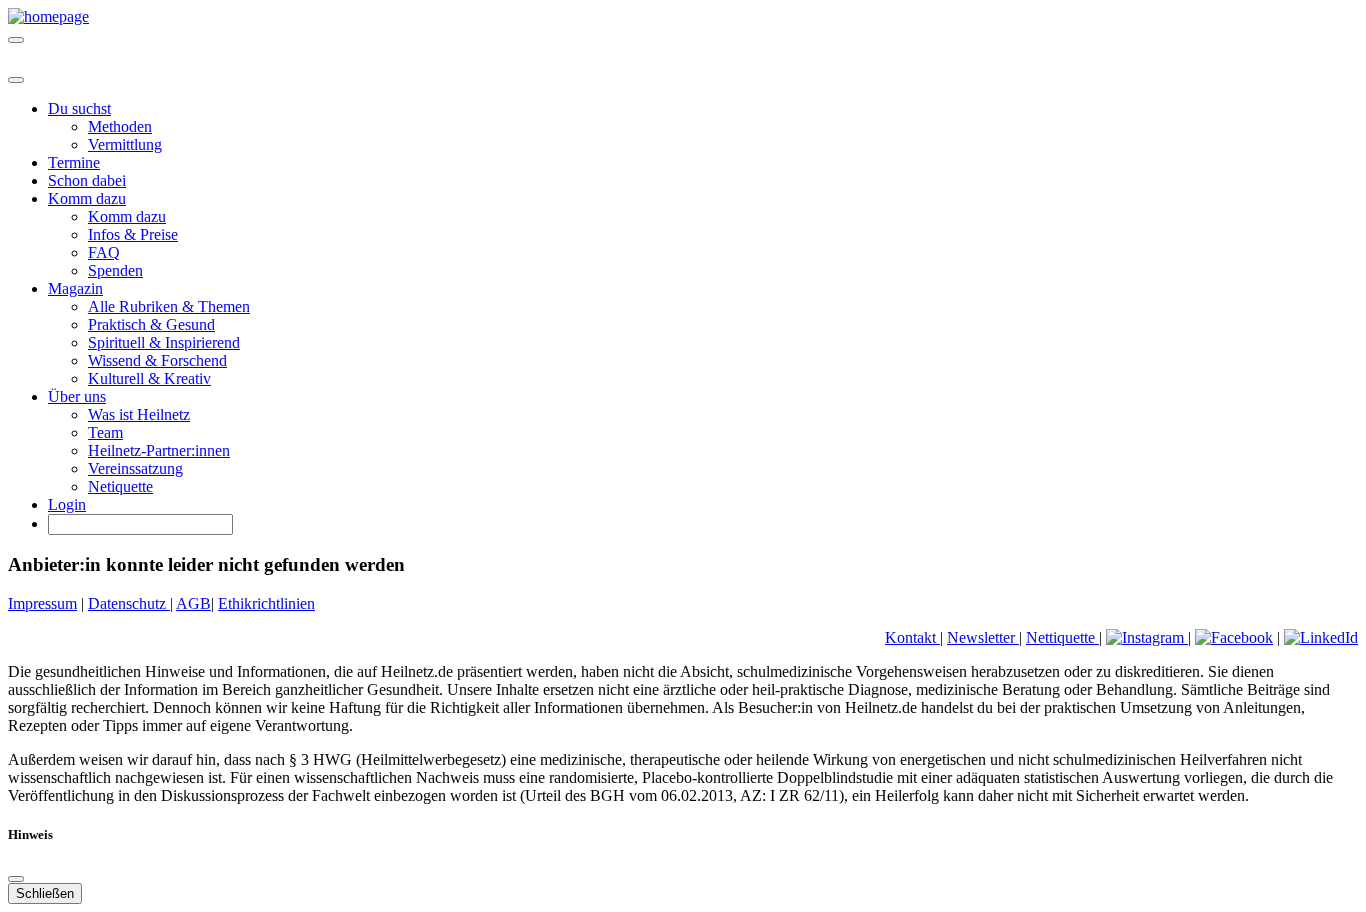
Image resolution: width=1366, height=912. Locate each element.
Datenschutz (129, 603)
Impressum (42, 603)
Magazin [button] (75, 288)
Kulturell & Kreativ (149, 378)
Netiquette (120, 486)
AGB (193, 603)
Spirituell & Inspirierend (164, 342)
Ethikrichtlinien (266, 603)
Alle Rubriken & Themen (169, 306)
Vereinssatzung (135, 468)
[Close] (16, 80)
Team (105, 432)
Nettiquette (1062, 637)
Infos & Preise (133, 234)
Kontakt (912, 637)
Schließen (45, 893)
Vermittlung (125, 144)
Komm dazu (127, 216)
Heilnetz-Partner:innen (159, 450)
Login (67, 504)
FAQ (104, 252)
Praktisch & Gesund (151, 324)
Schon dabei (87, 180)
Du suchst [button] (79, 108)
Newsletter (983, 637)
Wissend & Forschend (157, 360)
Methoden (120, 126)
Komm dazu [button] (87, 198)
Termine (74, 162)
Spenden (115, 270)
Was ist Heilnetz (139, 414)
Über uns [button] (77, 396)
